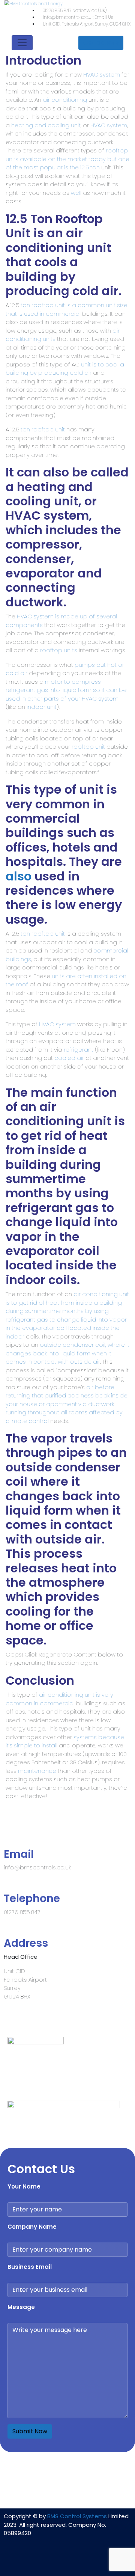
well (76, 193)
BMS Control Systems (77, 2516)
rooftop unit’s (59, 650)
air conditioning (65, 100)
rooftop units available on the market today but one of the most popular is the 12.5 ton (67, 159)
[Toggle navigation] (22, 43)
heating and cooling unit (46, 125)
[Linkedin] (45, 2561)
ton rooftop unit (43, 429)
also (19, 876)
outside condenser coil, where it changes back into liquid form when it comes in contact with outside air (67, 1353)
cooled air (69, 1058)
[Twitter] (90, 2561)
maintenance (37, 1771)
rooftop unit (88, 747)
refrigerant (79, 1050)
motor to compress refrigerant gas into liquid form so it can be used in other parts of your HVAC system (66, 690)
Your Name (24, 2186)
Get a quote (101, 43)
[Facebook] (67, 2561)
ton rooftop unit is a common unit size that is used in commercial (67, 309)
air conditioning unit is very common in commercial (59, 1699)
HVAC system (102, 75)
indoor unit (42, 707)
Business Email (30, 2267)
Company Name (32, 2227)
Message (21, 2307)
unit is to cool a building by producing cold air (65, 369)
